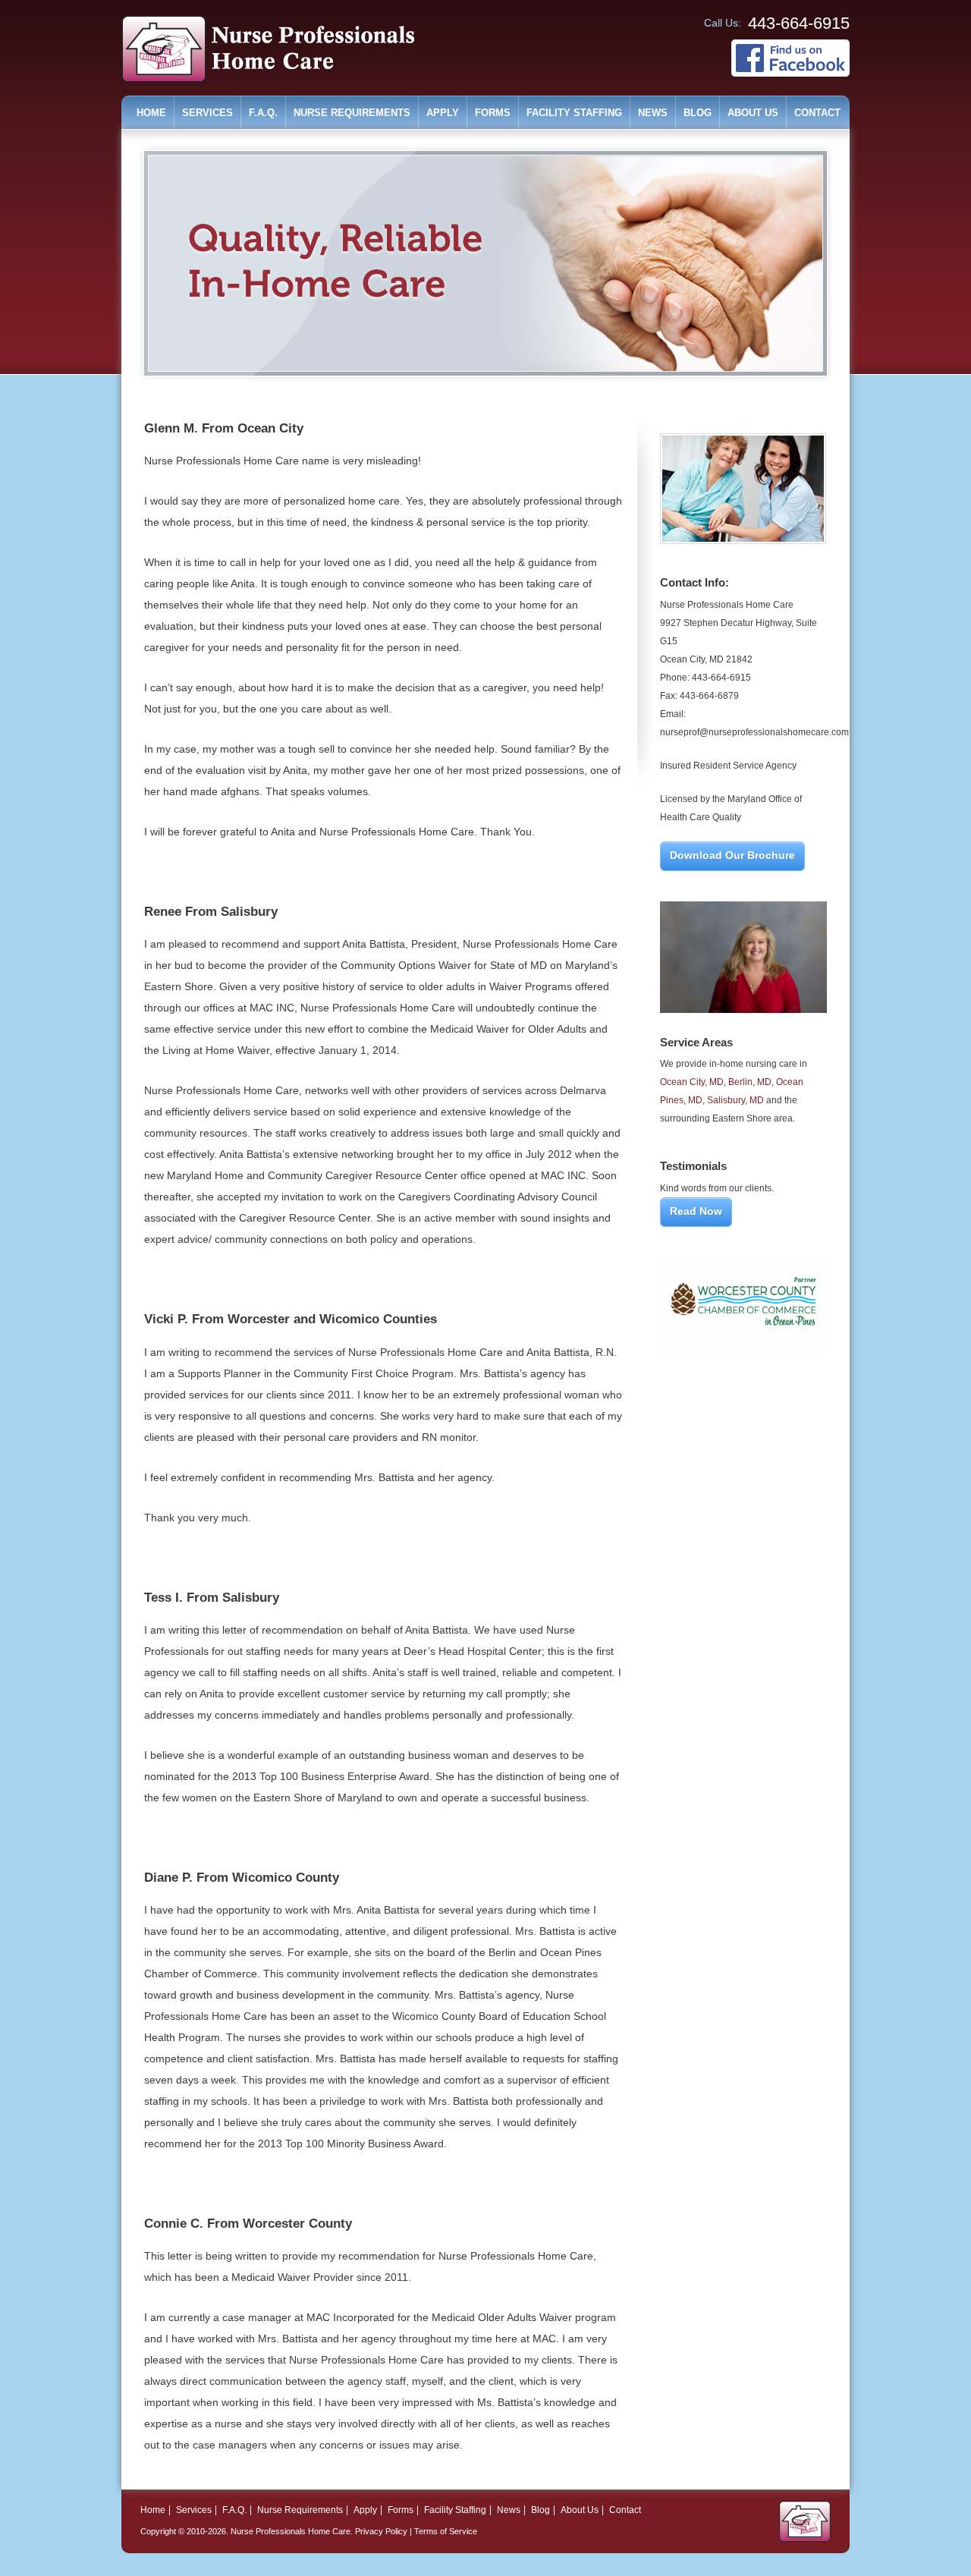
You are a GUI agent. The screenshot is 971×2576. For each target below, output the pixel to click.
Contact (817, 113)
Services (207, 113)
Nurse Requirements (352, 113)
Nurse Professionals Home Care (291, 2531)
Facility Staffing (574, 113)
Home (151, 113)
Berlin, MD (750, 1082)
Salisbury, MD (735, 1100)
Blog (698, 113)
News (653, 113)
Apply (443, 113)
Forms (493, 113)
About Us (753, 113)
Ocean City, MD (692, 1082)
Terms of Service (446, 2531)
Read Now (696, 1211)
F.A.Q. (263, 113)
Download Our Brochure (732, 855)
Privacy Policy (381, 2531)
